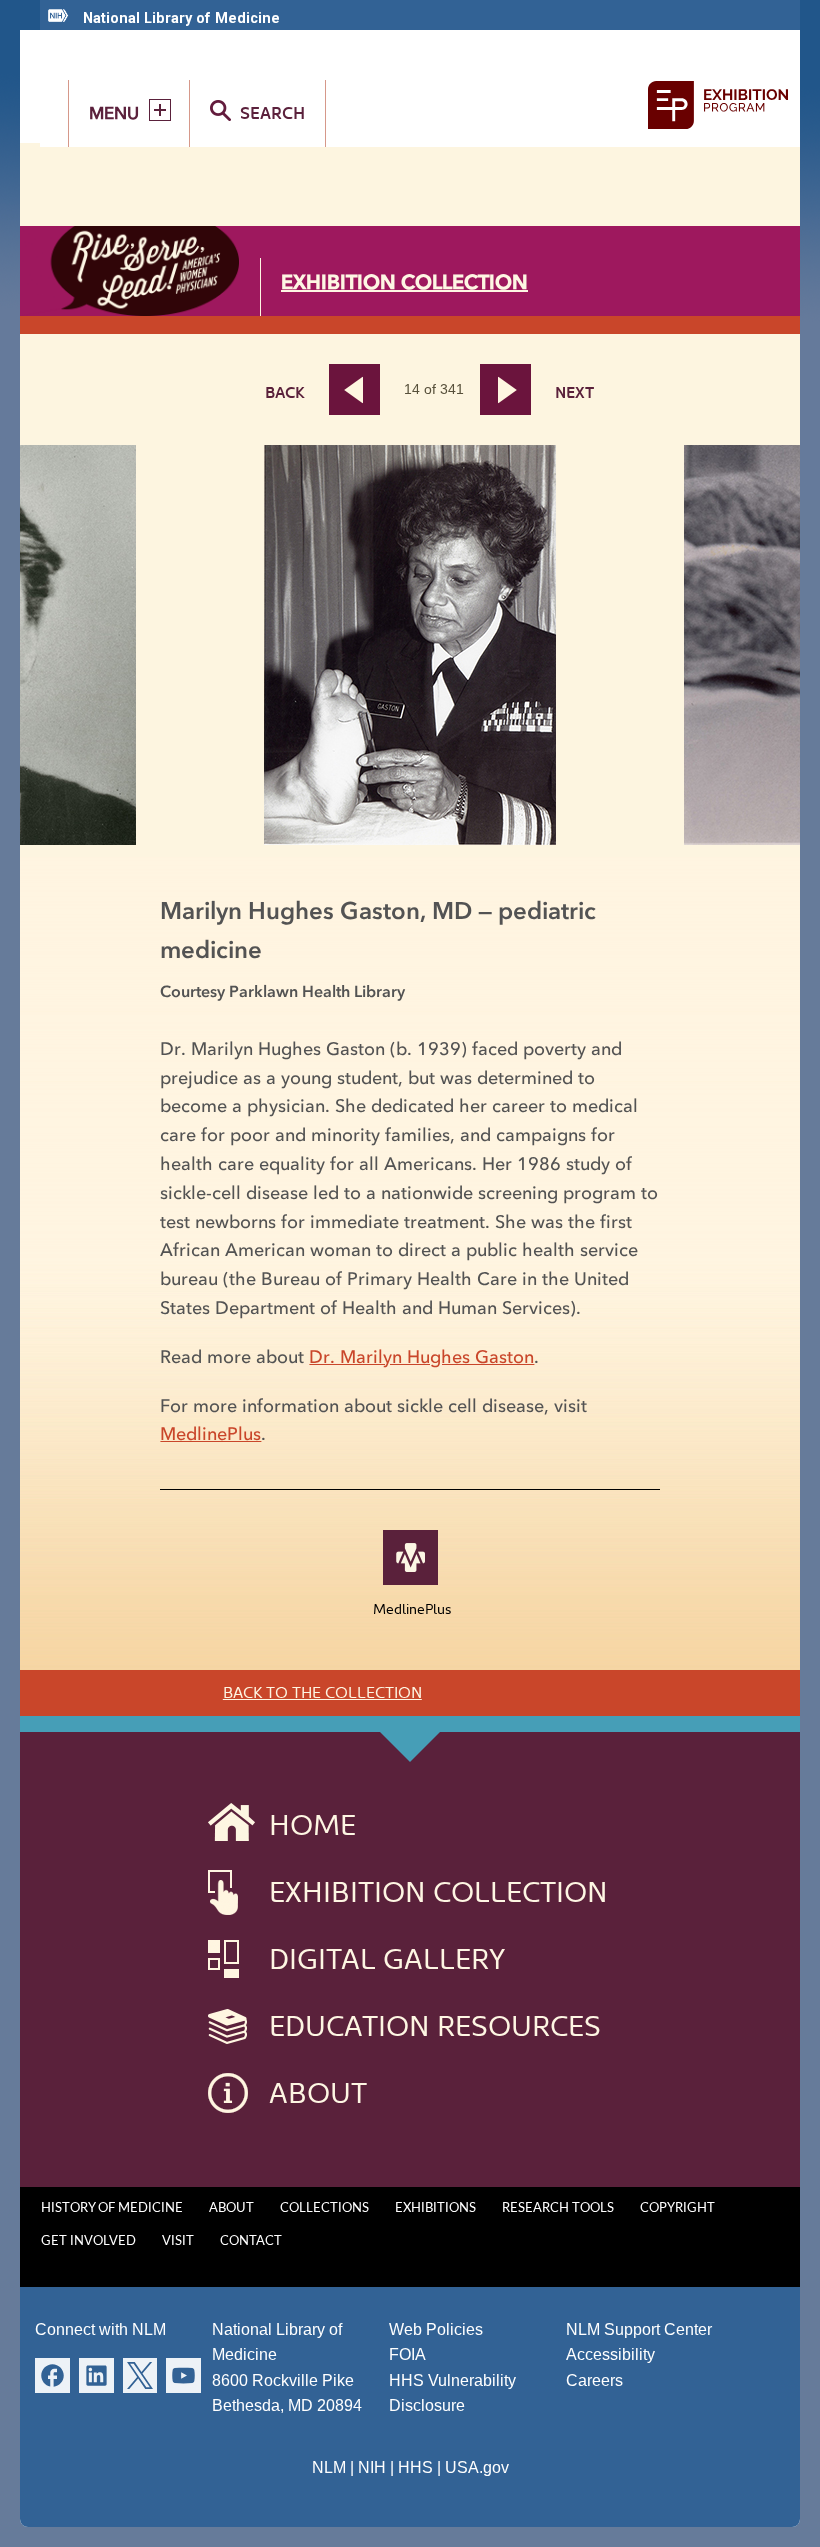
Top (766, 2512)
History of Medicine (112, 2208)
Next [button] (517, 389)
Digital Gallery (387, 1959)
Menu (114, 113)
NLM (329, 2467)
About (318, 2093)
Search (272, 113)
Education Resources (435, 2026)
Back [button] (285, 392)
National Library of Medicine (181, 18)
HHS (415, 2467)
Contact (251, 2241)
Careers (594, 2380)
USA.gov (477, 2467)
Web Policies (436, 2329)
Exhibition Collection (404, 282)
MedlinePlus (210, 1434)
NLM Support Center (639, 2329)
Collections (324, 2208)
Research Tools (558, 2208)
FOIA (407, 2354)
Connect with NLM (100, 2329)
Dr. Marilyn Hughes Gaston (421, 1357)
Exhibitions (435, 2208)
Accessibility (610, 2354)
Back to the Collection (322, 1692)
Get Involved (88, 2241)
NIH (372, 2467)
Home (312, 1825)
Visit (178, 2241)
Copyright (677, 2208)
